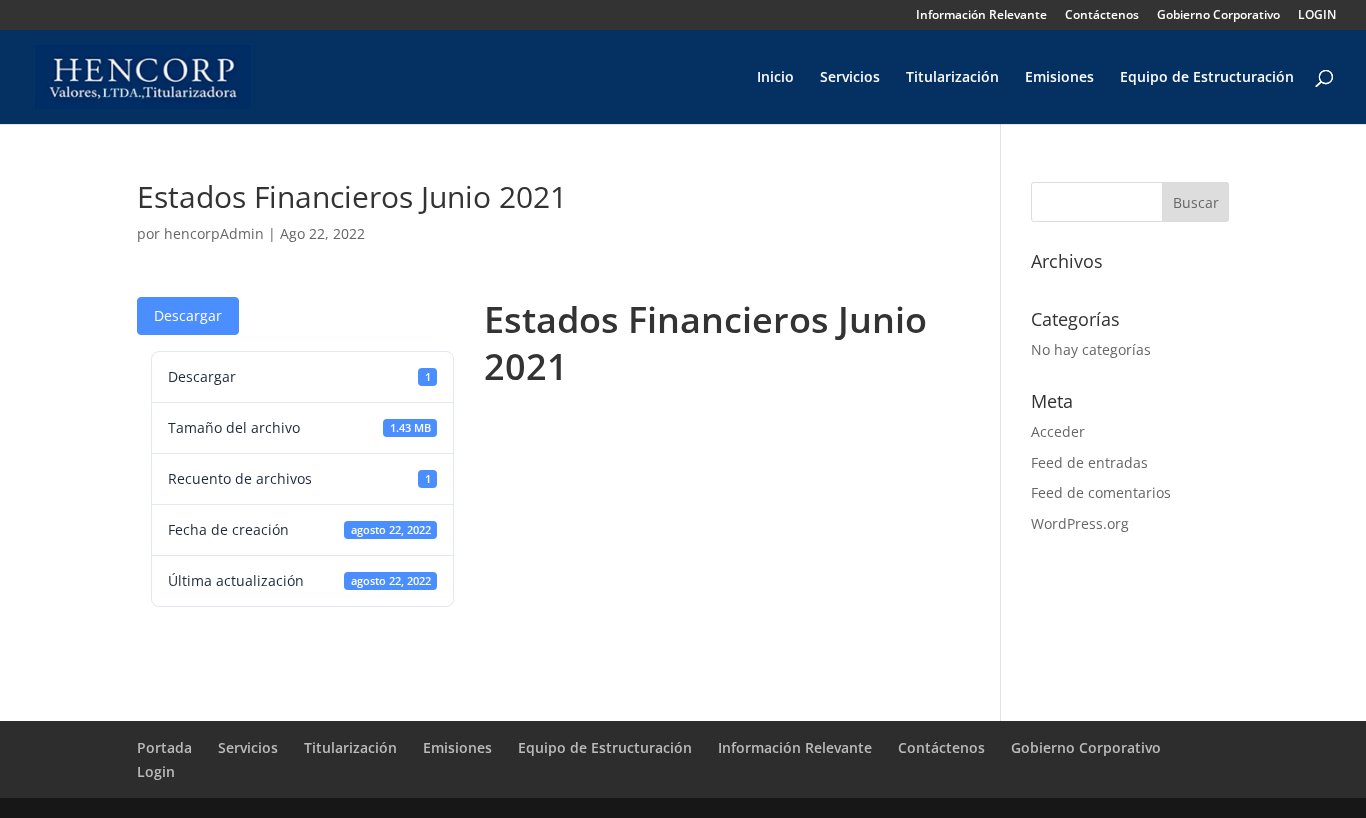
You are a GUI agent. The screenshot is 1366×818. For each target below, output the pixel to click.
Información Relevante (981, 16)
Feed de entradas (1089, 462)
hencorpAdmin (214, 233)
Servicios (850, 78)
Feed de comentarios (1101, 492)
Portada (164, 747)
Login (156, 771)
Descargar (188, 315)
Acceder (1058, 431)
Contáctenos (1102, 16)
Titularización (952, 78)
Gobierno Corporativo (1218, 16)
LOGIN (1317, 16)
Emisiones (1059, 78)
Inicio (775, 78)
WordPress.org (1080, 523)
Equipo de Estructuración (1207, 78)
